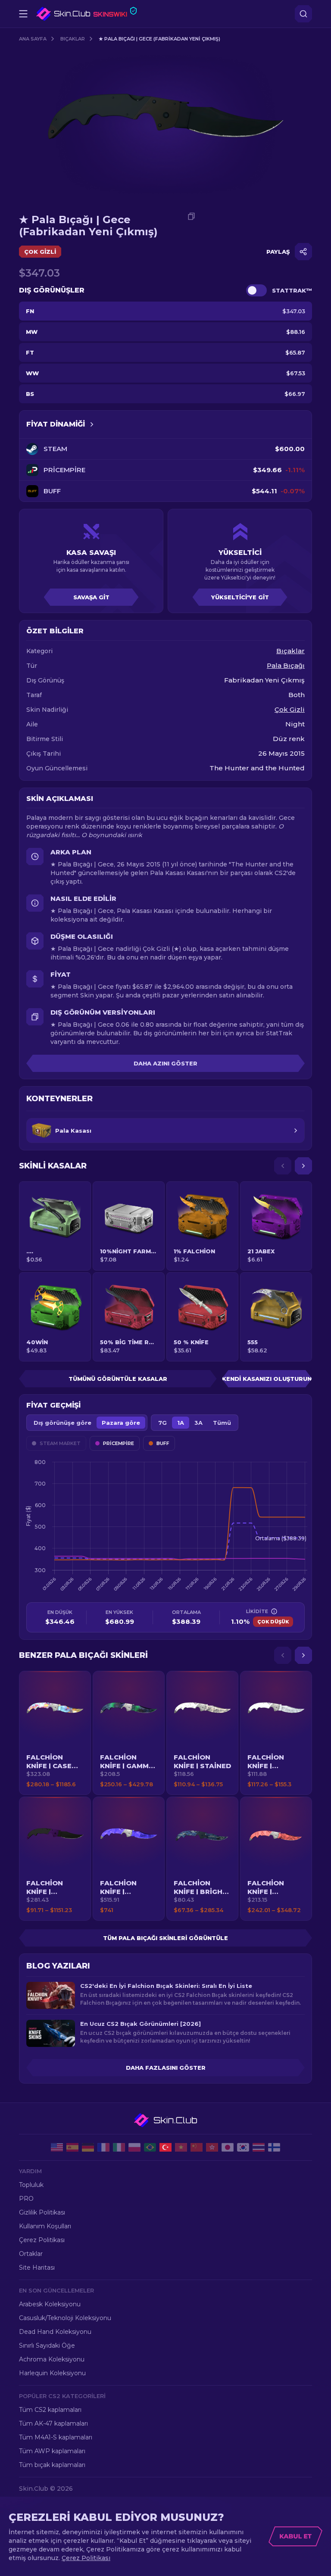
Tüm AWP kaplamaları (52, 2451)
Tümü (222, 1423)
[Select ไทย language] (259, 2147)
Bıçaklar (73, 39)
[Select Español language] (72, 2147)
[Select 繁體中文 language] (212, 2147)
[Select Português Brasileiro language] (150, 2147)
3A (198, 1423)
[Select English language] (57, 2147)
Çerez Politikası (42, 2240)
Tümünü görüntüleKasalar (118, 1379)
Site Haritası (37, 2268)
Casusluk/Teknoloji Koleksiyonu (65, 2318)
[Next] (303, 1166)
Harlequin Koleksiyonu (52, 2373)
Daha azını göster (165, 1063)
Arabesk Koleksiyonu (50, 2304)
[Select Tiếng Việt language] (181, 2147)
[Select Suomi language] (274, 2147)
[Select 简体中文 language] (197, 2147)
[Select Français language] (103, 2147)
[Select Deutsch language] (88, 2147)
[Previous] (283, 1166)
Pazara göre (121, 1423)
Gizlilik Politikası (42, 2212)
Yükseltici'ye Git (240, 597)
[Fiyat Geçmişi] (92, 424)
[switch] (256, 290)
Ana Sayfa (33, 39)
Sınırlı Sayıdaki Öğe (47, 2345)
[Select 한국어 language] (243, 2147)
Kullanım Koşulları (45, 2226)
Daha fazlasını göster (166, 2068)
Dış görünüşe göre (62, 1423)
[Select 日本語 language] (228, 2147)
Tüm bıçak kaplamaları (52, 2465)
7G (162, 1423)
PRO (26, 2199)
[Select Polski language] (134, 2147)
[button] (55, 1733)
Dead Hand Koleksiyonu (55, 2332)
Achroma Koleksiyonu (52, 2359)
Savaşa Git (91, 597)
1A (181, 1423)
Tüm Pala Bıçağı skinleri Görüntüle (165, 1938)
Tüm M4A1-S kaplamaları (56, 2437)
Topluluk (31, 2185)
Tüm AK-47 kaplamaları (53, 2423)
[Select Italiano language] (119, 2147)
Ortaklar (31, 2254)
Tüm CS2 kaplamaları (50, 2410)
